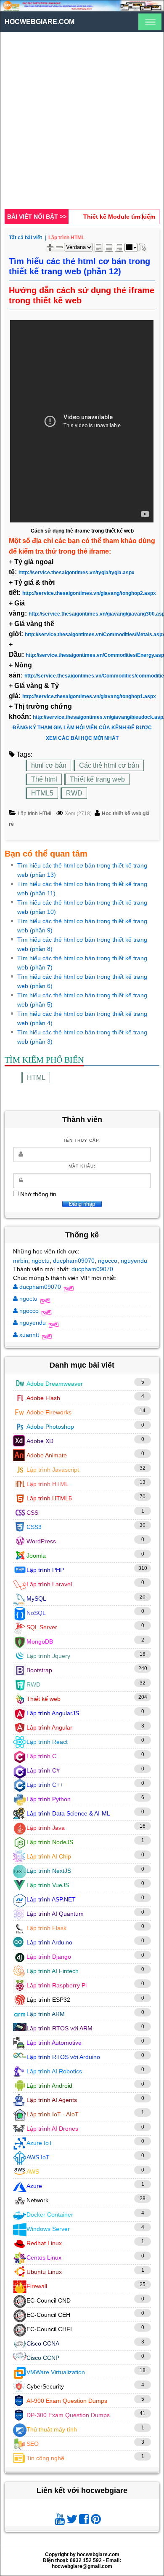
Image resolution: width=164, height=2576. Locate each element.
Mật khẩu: (82, 1166)
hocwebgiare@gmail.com (82, 2566)
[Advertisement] (82, 123)
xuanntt (29, 1335)
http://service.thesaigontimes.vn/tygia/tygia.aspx (77, 573)
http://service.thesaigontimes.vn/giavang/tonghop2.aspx (89, 593)
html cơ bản (49, 765)
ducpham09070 (74, 1261)
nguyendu (134, 1261)
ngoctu (41, 1261)
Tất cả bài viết (25, 238)
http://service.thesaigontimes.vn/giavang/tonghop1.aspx (89, 696)
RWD (74, 793)
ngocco (108, 1261)
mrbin (21, 1261)
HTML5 (42, 793)
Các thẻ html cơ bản (109, 765)
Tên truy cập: (82, 1140)
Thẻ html (44, 779)
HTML (36, 1078)
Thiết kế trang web (97, 779)
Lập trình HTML (35, 814)
